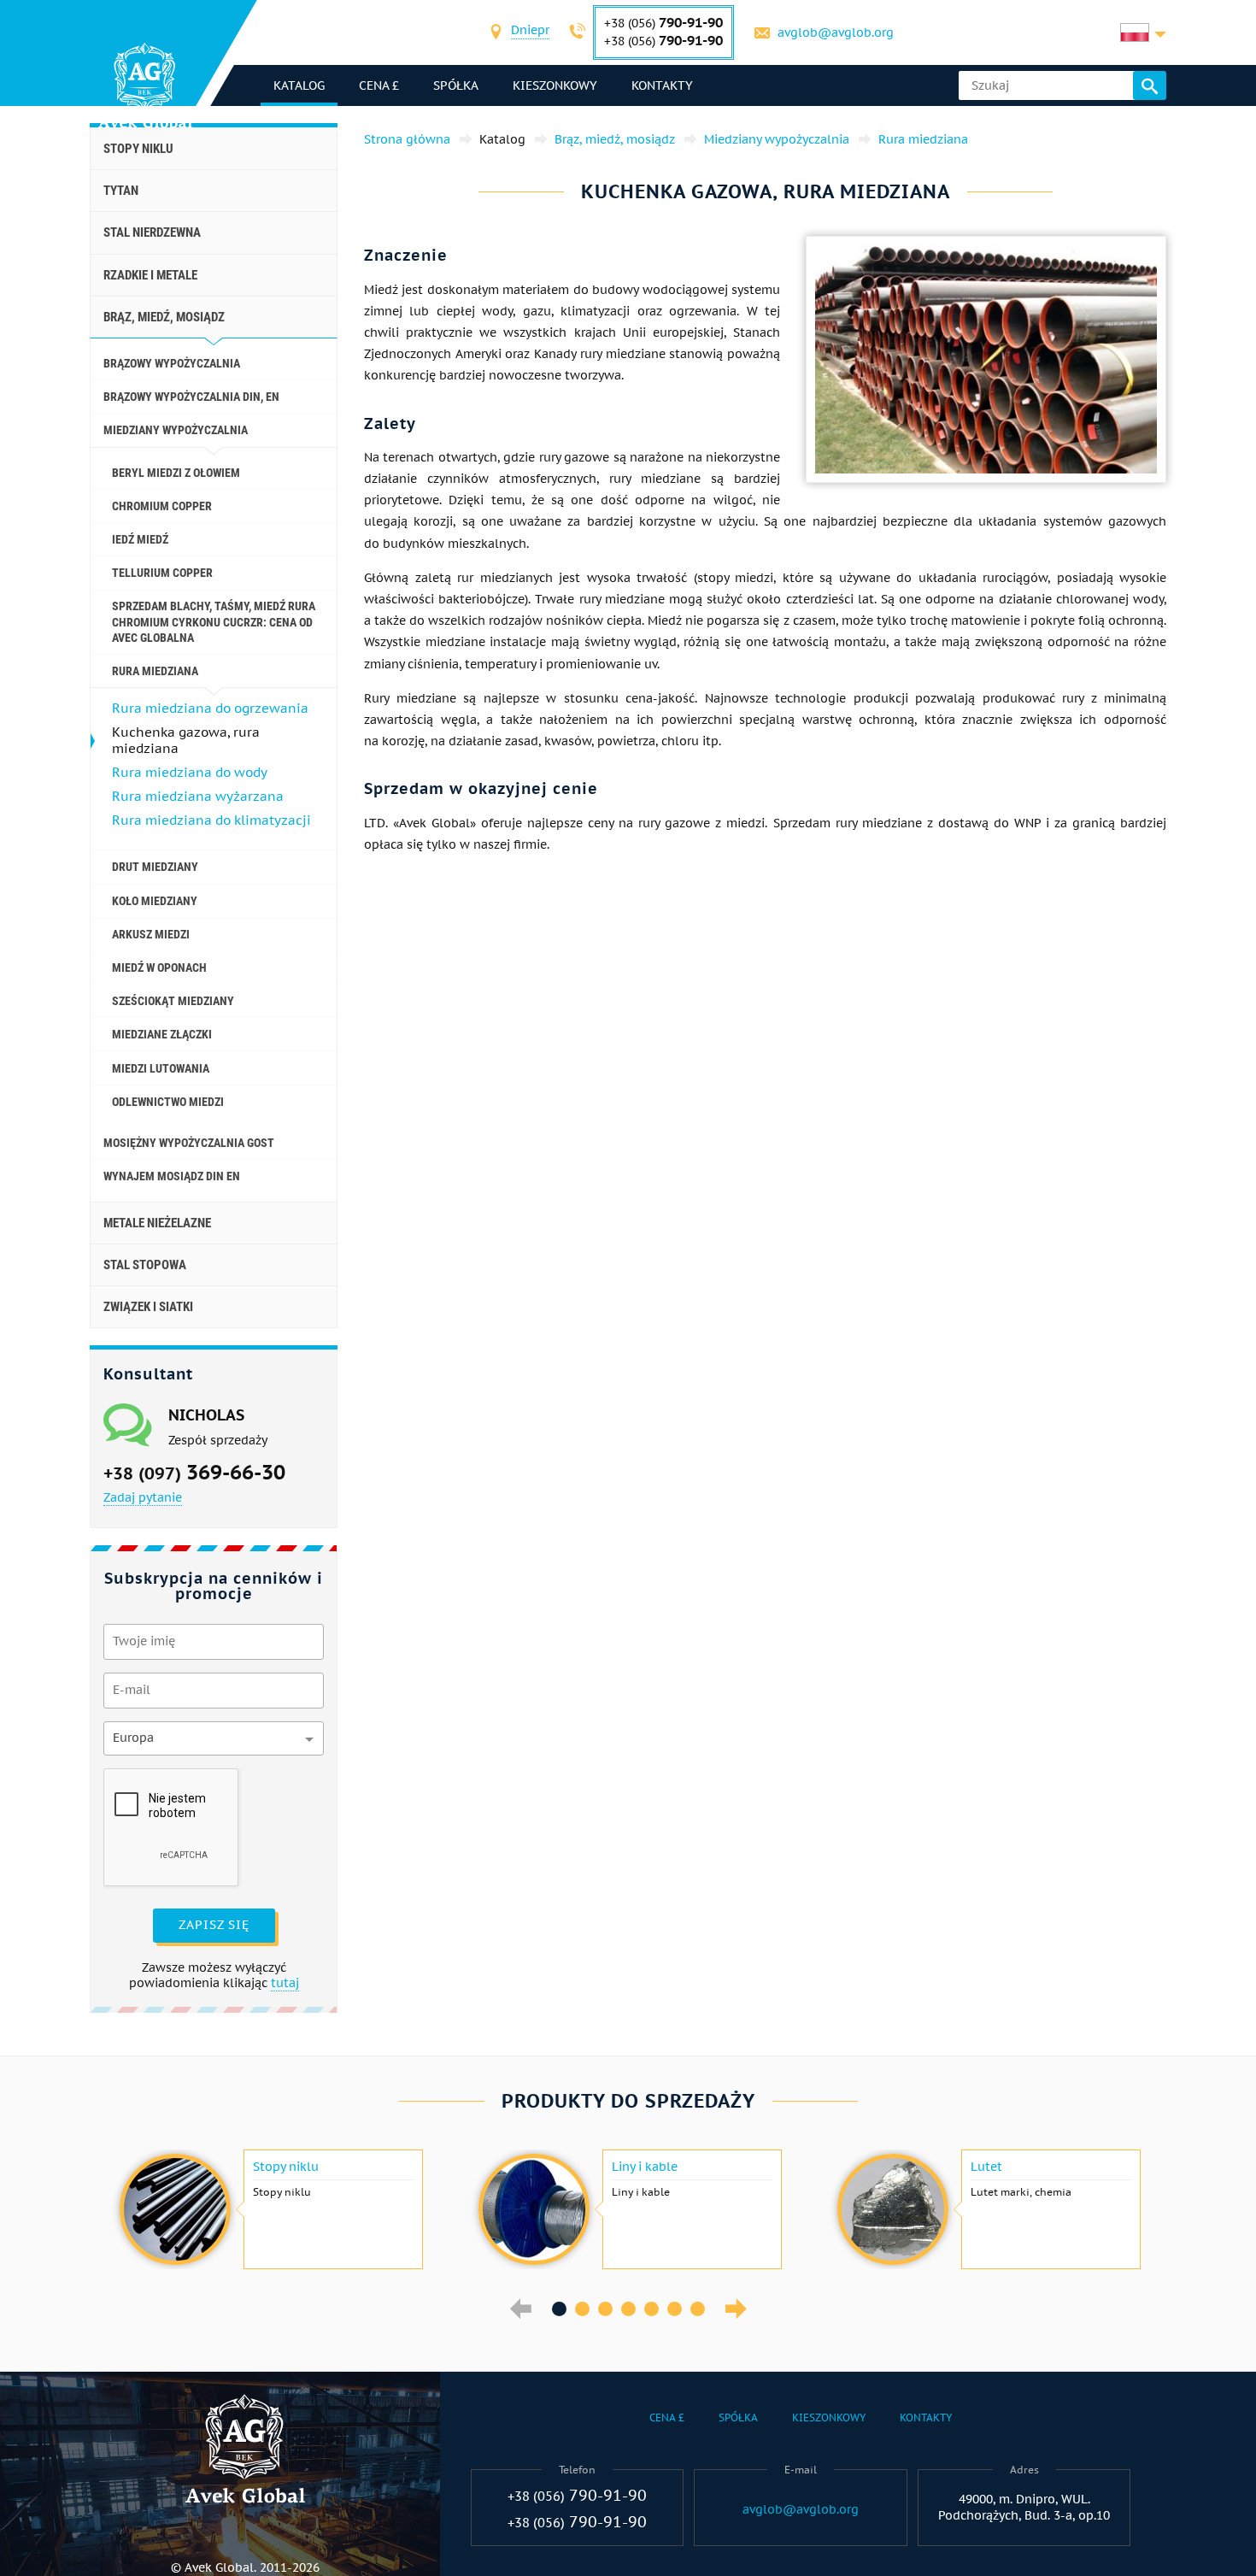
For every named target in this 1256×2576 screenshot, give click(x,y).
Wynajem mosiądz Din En (172, 1176)
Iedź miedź (140, 539)
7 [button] (698, 2309)
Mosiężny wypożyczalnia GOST (189, 1143)
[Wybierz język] (1143, 32)
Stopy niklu (138, 149)
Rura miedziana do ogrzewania (210, 708)
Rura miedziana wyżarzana (198, 796)
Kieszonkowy (555, 85)
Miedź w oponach (159, 967)
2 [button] (582, 2309)
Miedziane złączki (162, 1034)
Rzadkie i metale (150, 275)
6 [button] (675, 2309)
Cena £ (379, 85)
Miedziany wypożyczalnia (176, 430)
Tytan (121, 191)
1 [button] (559, 2309)
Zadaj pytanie (143, 1497)
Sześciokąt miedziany (173, 1001)
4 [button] (628, 2309)
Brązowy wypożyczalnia (172, 363)
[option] (269, 2209)
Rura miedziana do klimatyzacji (211, 820)
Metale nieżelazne (157, 1223)
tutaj (285, 1983)
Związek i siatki (148, 1307)
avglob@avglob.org (836, 32)
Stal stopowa (145, 1265)
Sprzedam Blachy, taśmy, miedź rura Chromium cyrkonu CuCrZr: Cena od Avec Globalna (214, 621)
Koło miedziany (155, 901)
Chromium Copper (162, 506)
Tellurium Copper (162, 573)
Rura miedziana (155, 671)
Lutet (986, 2167)
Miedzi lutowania (161, 1068)
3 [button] (605, 2309)
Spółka (456, 85)
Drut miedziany (155, 867)
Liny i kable (645, 2167)
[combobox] (530, 32)
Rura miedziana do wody (190, 772)
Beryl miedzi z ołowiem (176, 473)
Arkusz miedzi (151, 934)
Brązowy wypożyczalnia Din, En (191, 397)
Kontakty (662, 85)
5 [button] (651, 2309)
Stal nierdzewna (152, 232)
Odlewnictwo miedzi (168, 1102)
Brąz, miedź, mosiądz (164, 317)
